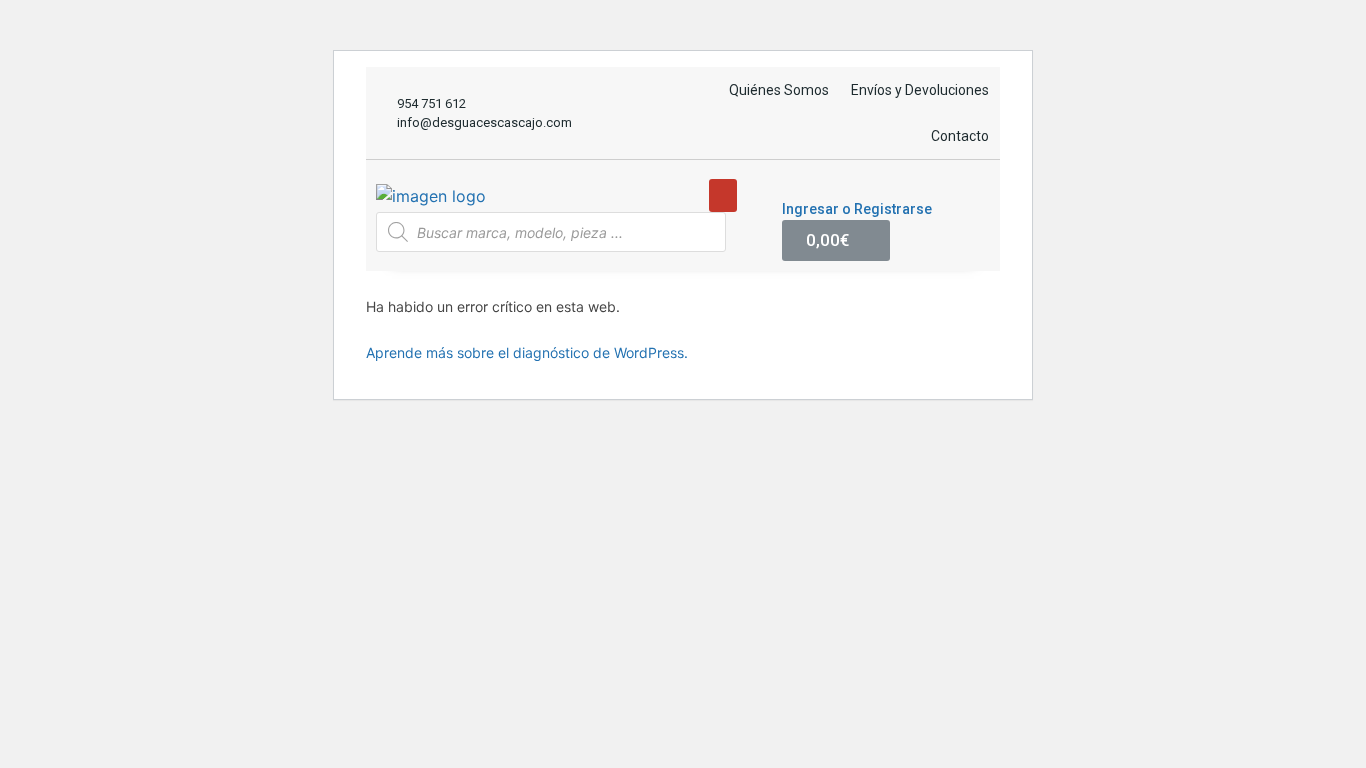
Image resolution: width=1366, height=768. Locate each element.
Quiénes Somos (779, 90)
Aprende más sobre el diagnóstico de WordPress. (527, 352)
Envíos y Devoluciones (920, 90)
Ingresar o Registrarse (857, 209)
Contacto (960, 136)
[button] (723, 195)
